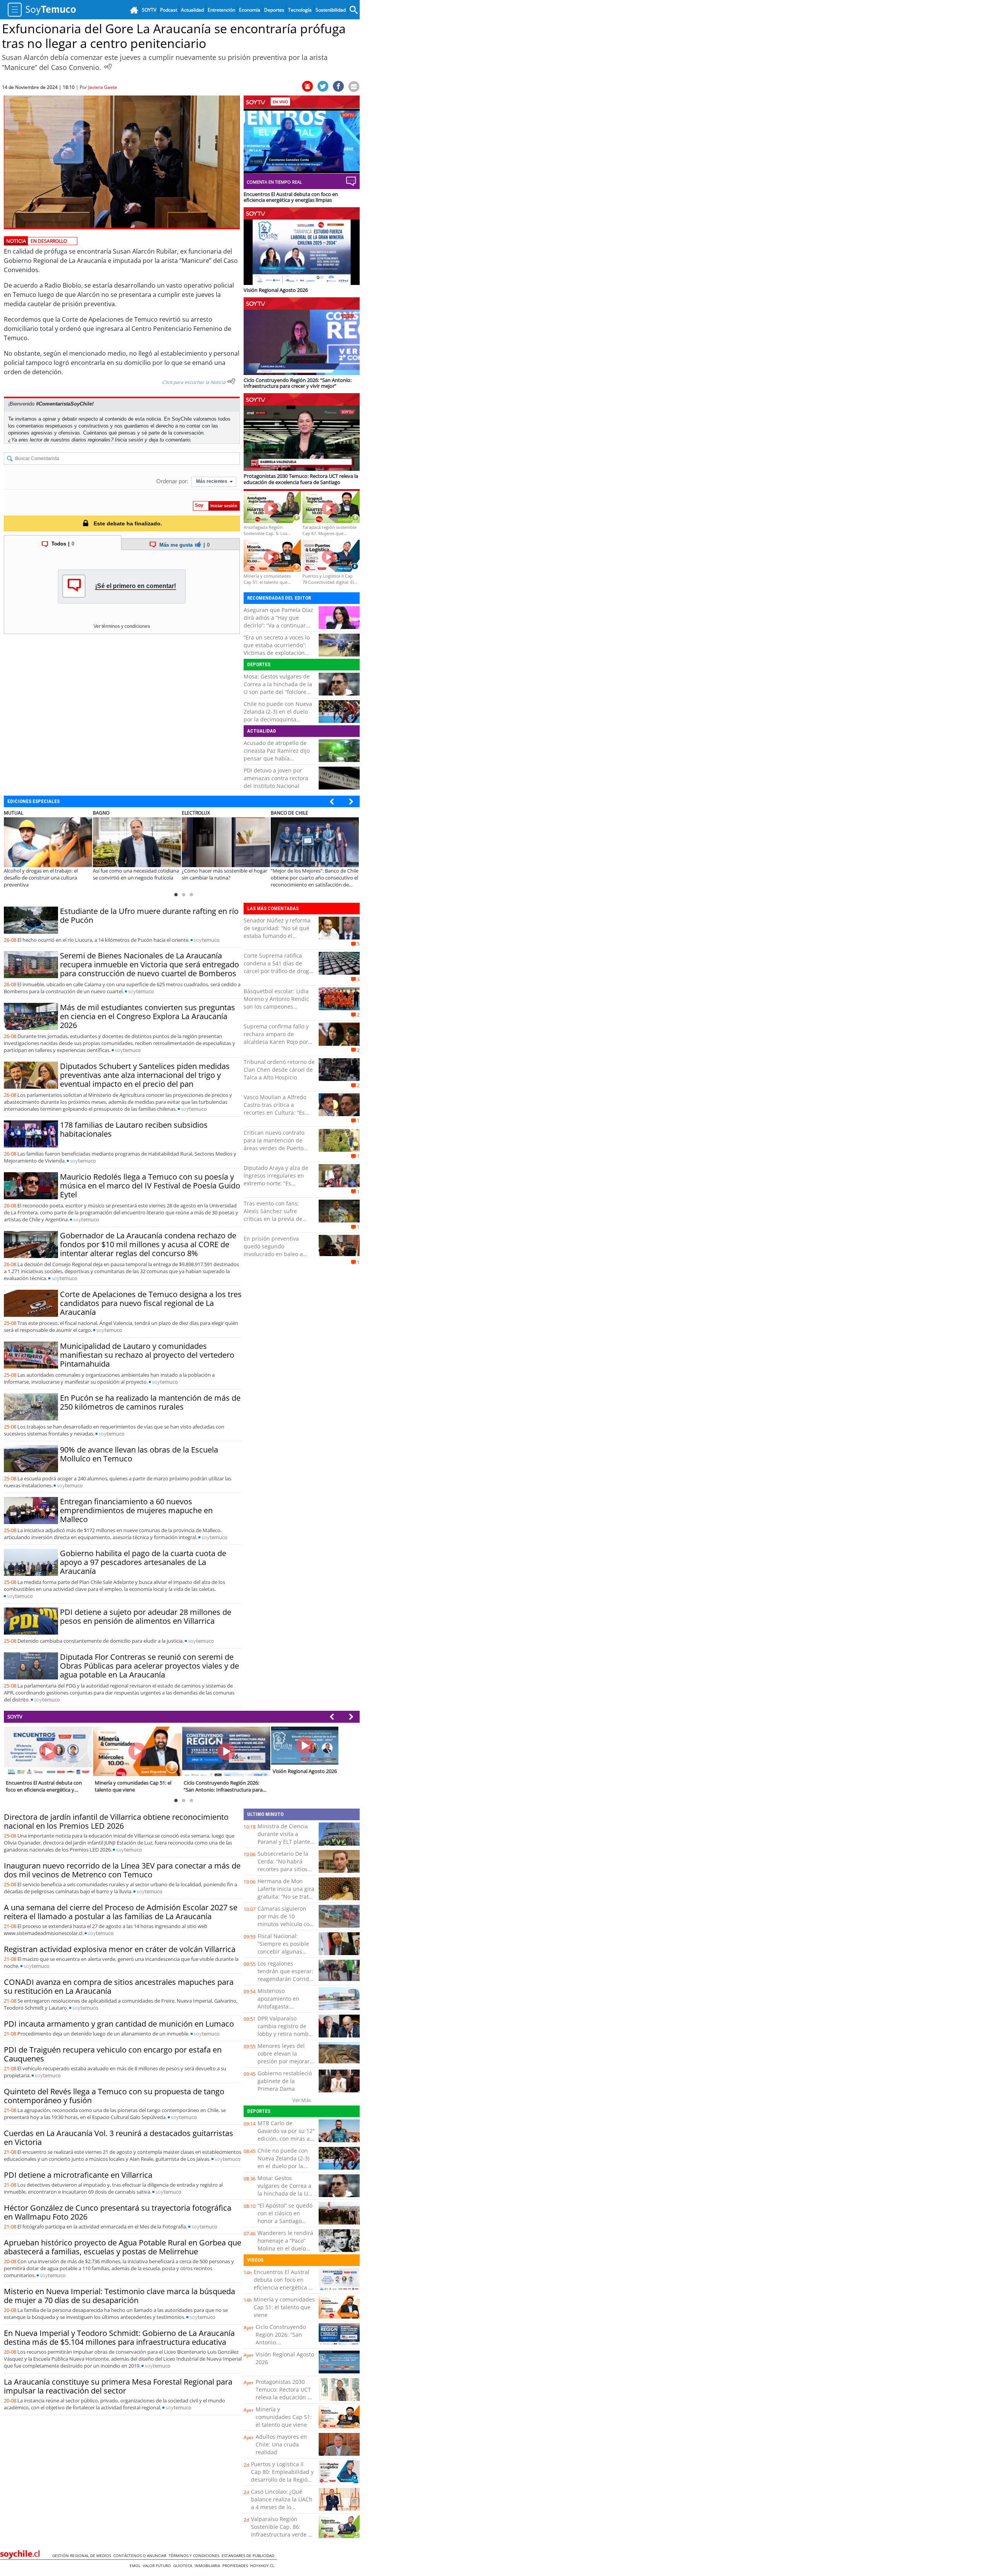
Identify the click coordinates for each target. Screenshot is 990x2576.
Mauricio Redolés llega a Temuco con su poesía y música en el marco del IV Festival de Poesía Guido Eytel (150, 1186)
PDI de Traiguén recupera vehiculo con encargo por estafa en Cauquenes (113, 2054)
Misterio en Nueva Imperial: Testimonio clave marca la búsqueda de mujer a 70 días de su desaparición (119, 2296)
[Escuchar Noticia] (108, 66)
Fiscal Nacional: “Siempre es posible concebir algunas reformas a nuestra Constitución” (283, 1951)
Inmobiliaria (208, 2566)
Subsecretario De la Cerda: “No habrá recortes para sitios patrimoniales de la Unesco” (283, 1869)
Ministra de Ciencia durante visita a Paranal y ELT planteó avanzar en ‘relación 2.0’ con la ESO (285, 1842)
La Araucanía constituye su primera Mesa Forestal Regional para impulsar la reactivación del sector (118, 2386)
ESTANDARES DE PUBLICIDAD (249, 2556)
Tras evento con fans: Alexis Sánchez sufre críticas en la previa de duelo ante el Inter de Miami (273, 1219)
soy (207, 940)
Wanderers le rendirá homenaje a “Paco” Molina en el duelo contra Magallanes (285, 2244)
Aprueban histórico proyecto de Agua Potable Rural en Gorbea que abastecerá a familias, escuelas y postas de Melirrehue (123, 2247)
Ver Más (302, 2100)
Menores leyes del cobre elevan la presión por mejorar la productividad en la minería (286, 2061)
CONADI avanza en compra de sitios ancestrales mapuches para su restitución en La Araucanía (119, 1986)
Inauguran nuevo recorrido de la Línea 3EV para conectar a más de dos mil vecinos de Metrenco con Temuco (122, 1870)
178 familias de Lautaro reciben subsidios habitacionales (134, 1129)
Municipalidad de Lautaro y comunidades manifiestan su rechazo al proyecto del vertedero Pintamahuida (147, 1355)
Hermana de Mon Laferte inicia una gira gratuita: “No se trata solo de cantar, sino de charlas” (286, 1897)
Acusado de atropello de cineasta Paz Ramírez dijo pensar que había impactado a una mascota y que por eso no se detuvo (279, 758)
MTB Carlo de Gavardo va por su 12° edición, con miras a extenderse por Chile (286, 2135)
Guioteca (184, 2566)
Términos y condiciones (195, 2556)
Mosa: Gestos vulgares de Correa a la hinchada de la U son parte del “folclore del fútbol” (278, 688)
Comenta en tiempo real (274, 182)
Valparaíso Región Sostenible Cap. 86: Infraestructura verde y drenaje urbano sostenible (281, 2534)
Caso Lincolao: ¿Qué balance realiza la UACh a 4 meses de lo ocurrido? (282, 2503)
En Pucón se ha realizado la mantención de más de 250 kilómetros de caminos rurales (150, 1402)
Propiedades (236, 2566)
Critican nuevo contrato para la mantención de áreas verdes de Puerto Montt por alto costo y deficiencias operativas (274, 1148)
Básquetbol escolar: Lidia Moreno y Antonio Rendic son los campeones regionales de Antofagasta (277, 1003)
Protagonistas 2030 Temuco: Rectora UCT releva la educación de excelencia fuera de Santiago (285, 2397)
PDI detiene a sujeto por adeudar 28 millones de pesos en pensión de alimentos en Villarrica (146, 1616)
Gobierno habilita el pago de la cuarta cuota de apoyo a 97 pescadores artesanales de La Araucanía (143, 1562)
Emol (136, 2566)
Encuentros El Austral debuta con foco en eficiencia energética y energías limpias (282, 2284)
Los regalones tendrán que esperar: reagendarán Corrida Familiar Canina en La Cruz (286, 1979)
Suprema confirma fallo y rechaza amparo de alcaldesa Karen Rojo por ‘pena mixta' (276, 1038)
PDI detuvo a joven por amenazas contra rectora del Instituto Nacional (276, 778)
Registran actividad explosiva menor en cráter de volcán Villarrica (120, 1949)
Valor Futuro (158, 2566)
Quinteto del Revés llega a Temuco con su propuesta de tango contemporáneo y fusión (114, 2096)
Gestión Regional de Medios (83, 2556)
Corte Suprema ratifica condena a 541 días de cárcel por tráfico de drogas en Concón (279, 967)
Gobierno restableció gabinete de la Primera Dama (285, 2081)
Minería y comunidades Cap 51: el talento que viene (284, 2307)
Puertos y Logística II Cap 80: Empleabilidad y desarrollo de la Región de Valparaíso (282, 2476)
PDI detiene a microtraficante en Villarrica (78, 2175)
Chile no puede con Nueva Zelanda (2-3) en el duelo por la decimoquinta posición (278, 715)
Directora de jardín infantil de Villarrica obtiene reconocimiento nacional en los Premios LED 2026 (116, 1821)
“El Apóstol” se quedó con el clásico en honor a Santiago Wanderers (285, 2217)
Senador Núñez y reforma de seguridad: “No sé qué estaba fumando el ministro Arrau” (277, 932)
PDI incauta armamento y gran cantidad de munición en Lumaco (119, 2024)
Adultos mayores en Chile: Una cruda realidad (281, 2444)
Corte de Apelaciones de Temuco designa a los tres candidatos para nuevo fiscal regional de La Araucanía (151, 1303)
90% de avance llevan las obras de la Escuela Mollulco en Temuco (139, 1454)
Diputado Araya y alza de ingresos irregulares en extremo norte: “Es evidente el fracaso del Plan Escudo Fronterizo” (276, 1183)
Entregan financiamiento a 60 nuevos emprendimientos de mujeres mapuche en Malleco (136, 1510)
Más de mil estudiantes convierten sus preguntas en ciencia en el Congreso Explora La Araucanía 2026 (148, 1016)
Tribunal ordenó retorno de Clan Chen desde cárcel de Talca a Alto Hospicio (279, 1070)
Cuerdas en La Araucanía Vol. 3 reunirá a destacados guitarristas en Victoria (119, 2138)
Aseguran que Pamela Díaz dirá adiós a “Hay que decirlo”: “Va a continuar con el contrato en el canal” (279, 621)
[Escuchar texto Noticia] (231, 381)
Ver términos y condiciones (122, 626)
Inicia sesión (129, 440)
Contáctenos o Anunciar (141, 2556)
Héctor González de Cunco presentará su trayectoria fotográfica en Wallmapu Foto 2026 (118, 2212)
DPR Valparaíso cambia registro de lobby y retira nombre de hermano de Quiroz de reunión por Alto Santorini (286, 2038)
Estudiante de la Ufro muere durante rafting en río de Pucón (149, 915)
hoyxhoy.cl (263, 2566)
